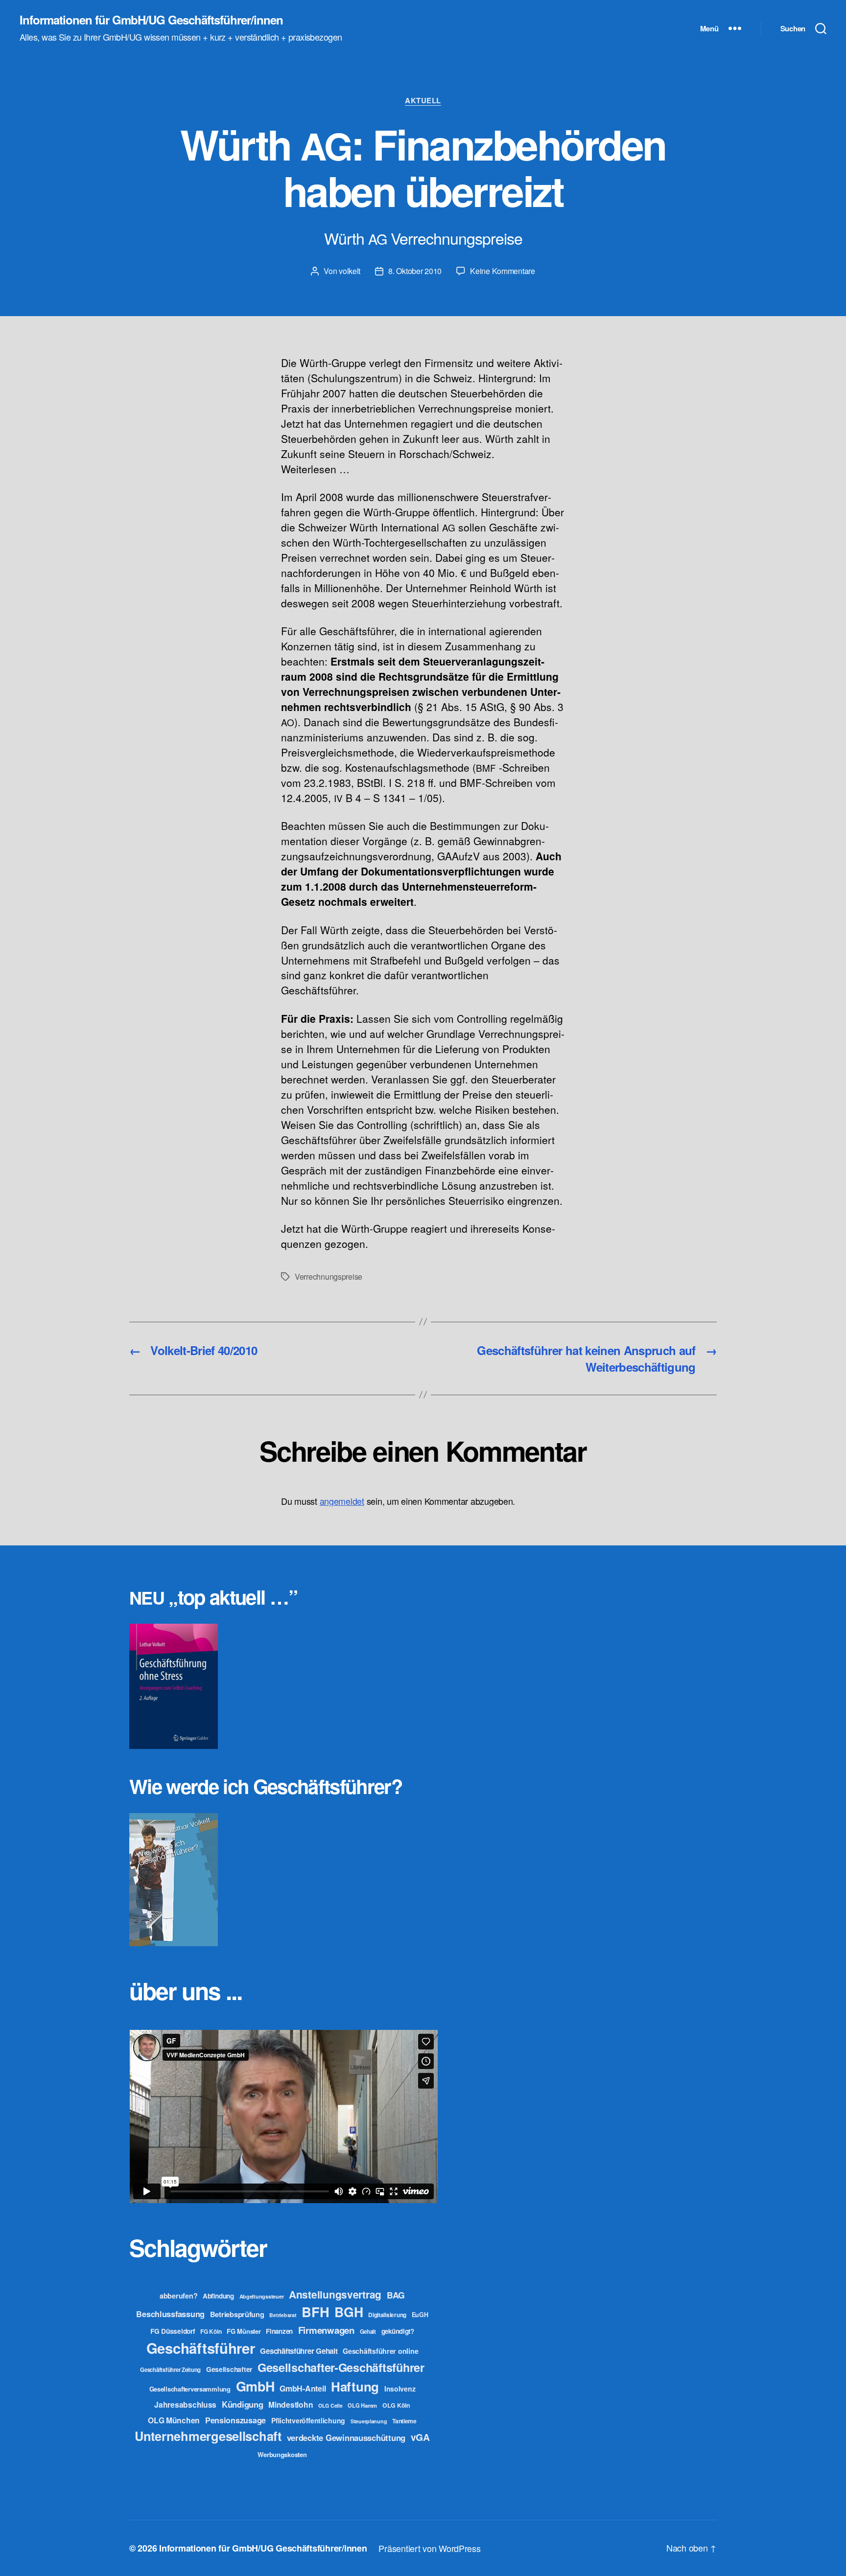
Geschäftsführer (201, 2348)
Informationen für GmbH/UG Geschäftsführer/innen (151, 20)
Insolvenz (400, 2389)
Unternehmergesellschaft (208, 2436)
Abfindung (218, 2296)
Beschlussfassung (170, 2314)
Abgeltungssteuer (262, 2296)
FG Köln (211, 2332)
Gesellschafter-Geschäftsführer (341, 2367)
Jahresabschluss (185, 2404)
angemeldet (342, 1501)
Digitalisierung (387, 2315)
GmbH (255, 2386)
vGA (420, 2437)
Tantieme (404, 2421)
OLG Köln (396, 2405)
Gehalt (368, 2331)
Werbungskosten (282, 2454)
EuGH (420, 2315)
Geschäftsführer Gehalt (299, 2351)
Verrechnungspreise (329, 1276)
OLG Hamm (362, 2405)
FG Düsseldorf (173, 2331)
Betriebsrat (283, 2315)
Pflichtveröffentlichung (308, 2420)
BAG (396, 2295)
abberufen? (178, 2296)
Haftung (355, 2386)
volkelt (350, 271)
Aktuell (423, 101)
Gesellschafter (229, 2369)
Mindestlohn (291, 2404)
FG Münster (244, 2331)
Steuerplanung (369, 2421)
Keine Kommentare (503, 271)
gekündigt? (398, 2331)
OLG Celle (330, 2405)
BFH (315, 2311)
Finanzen (279, 2331)
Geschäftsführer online (380, 2351)
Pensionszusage (235, 2420)
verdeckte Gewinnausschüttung (346, 2438)
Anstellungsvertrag (335, 2294)
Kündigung (243, 2404)
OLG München (174, 2420)
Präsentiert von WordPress (429, 2548)
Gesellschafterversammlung (190, 2389)
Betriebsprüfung (237, 2314)
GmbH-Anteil (303, 2388)
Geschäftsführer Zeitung (170, 2369)
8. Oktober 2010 (415, 271)
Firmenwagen (326, 2330)
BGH (349, 2312)
